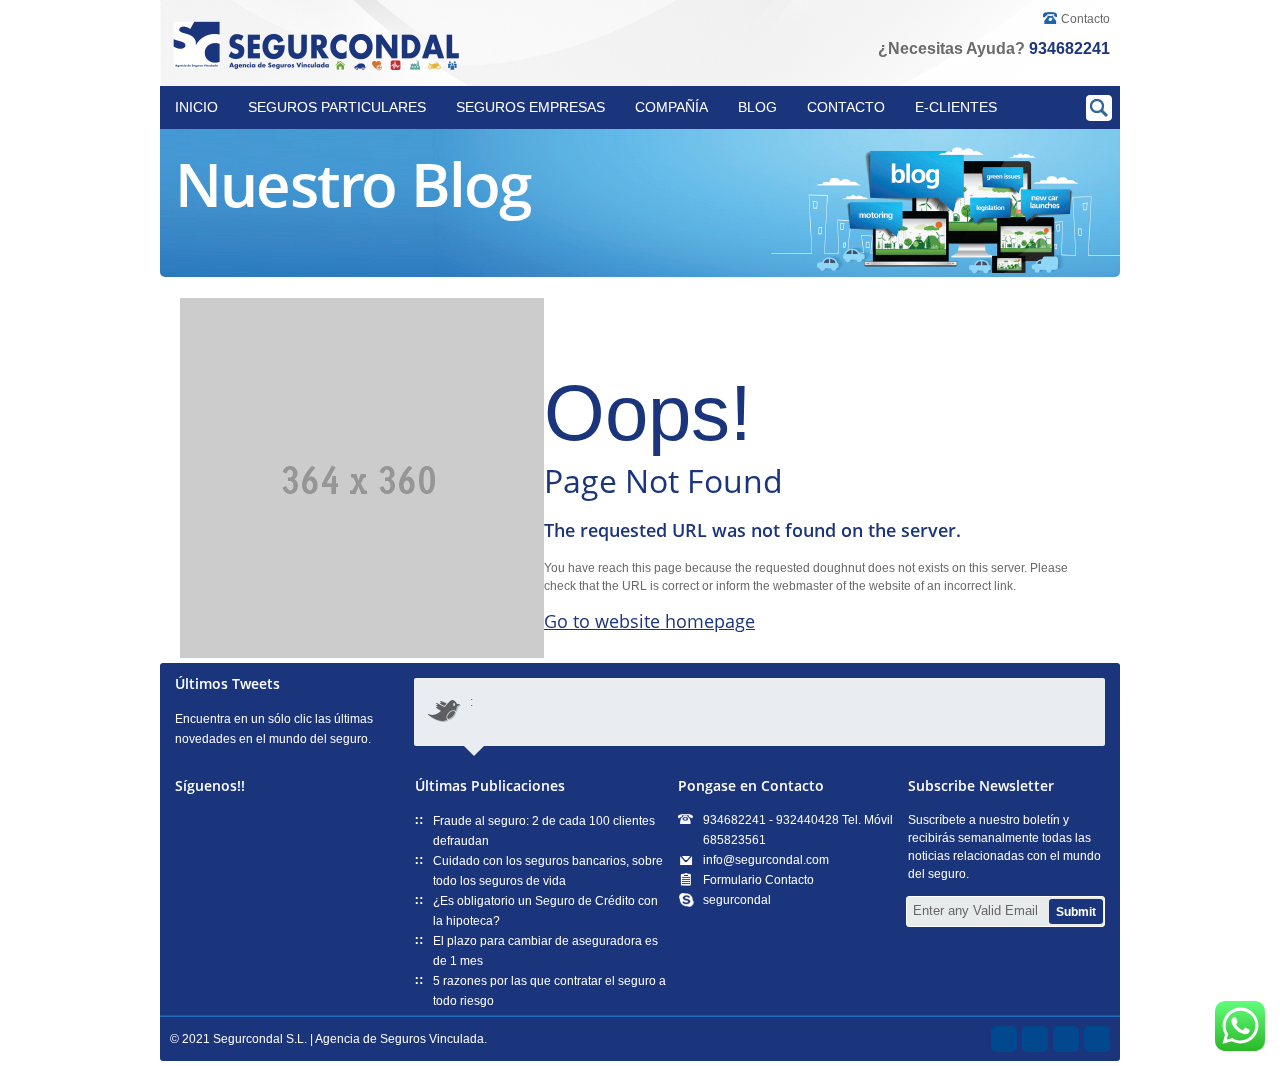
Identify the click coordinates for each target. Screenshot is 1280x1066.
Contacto (1085, 19)
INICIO (196, 107)
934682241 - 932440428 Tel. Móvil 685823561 (798, 830)
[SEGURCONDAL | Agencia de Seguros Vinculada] (320, 47)
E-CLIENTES (956, 107)
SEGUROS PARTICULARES (337, 107)
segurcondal (737, 900)
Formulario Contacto (758, 880)
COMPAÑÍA (671, 107)
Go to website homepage (649, 621)
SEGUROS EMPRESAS (530, 107)
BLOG (757, 107)
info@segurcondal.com (766, 860)
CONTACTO (846, 107)
